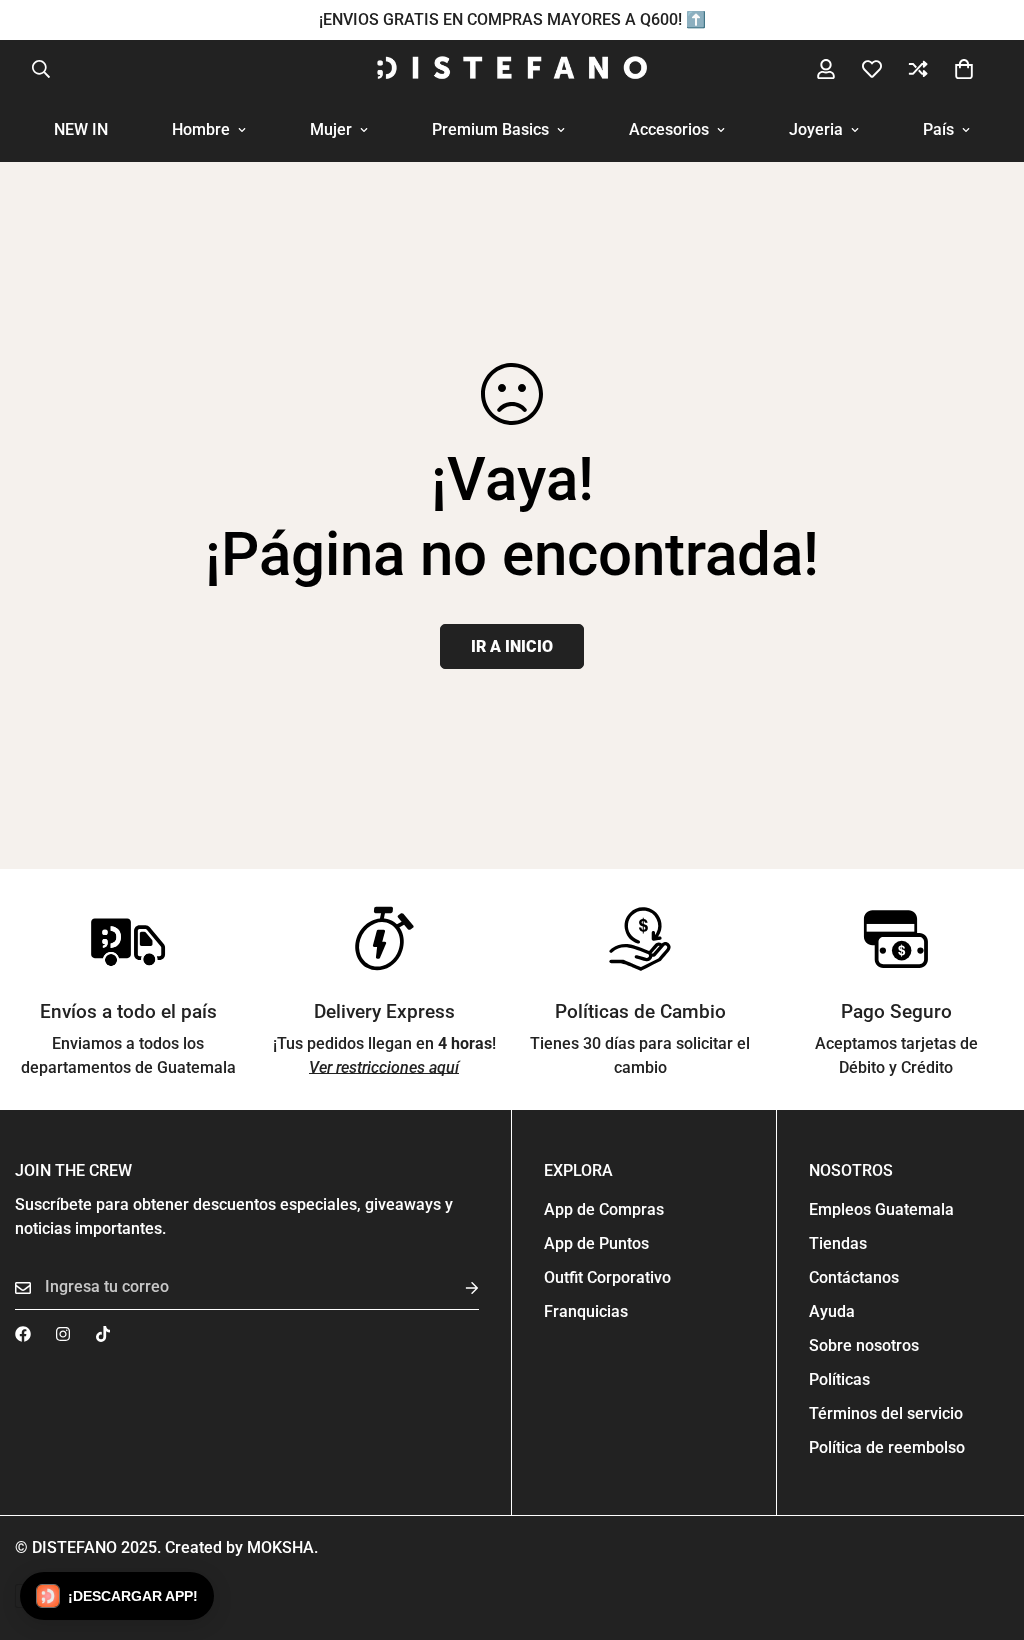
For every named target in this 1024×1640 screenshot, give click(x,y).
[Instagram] (63, 1334)
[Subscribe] (456, 1287)
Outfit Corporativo (607, 1277)
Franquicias (586, 1311)
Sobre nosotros (864, 1345)
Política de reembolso (887, 1447)
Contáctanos (854, 1277)
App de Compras (604, 1209)
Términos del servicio (886, 1413)
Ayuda (832, 1311)
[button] (964, 69)
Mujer (331, 129)
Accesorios (669, 129)
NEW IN (81, 129)
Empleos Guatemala (881, 1209)
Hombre (201, 129)
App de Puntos (596, 1243)
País (938, 129)
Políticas (839, 1379)
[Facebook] (23, 1334)
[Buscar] (41, 69)
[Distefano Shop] (512, 69)
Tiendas (838, 1243)
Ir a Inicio (512, 646)
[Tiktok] (103, 1334)
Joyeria (816, 129)
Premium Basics (490, 129)
